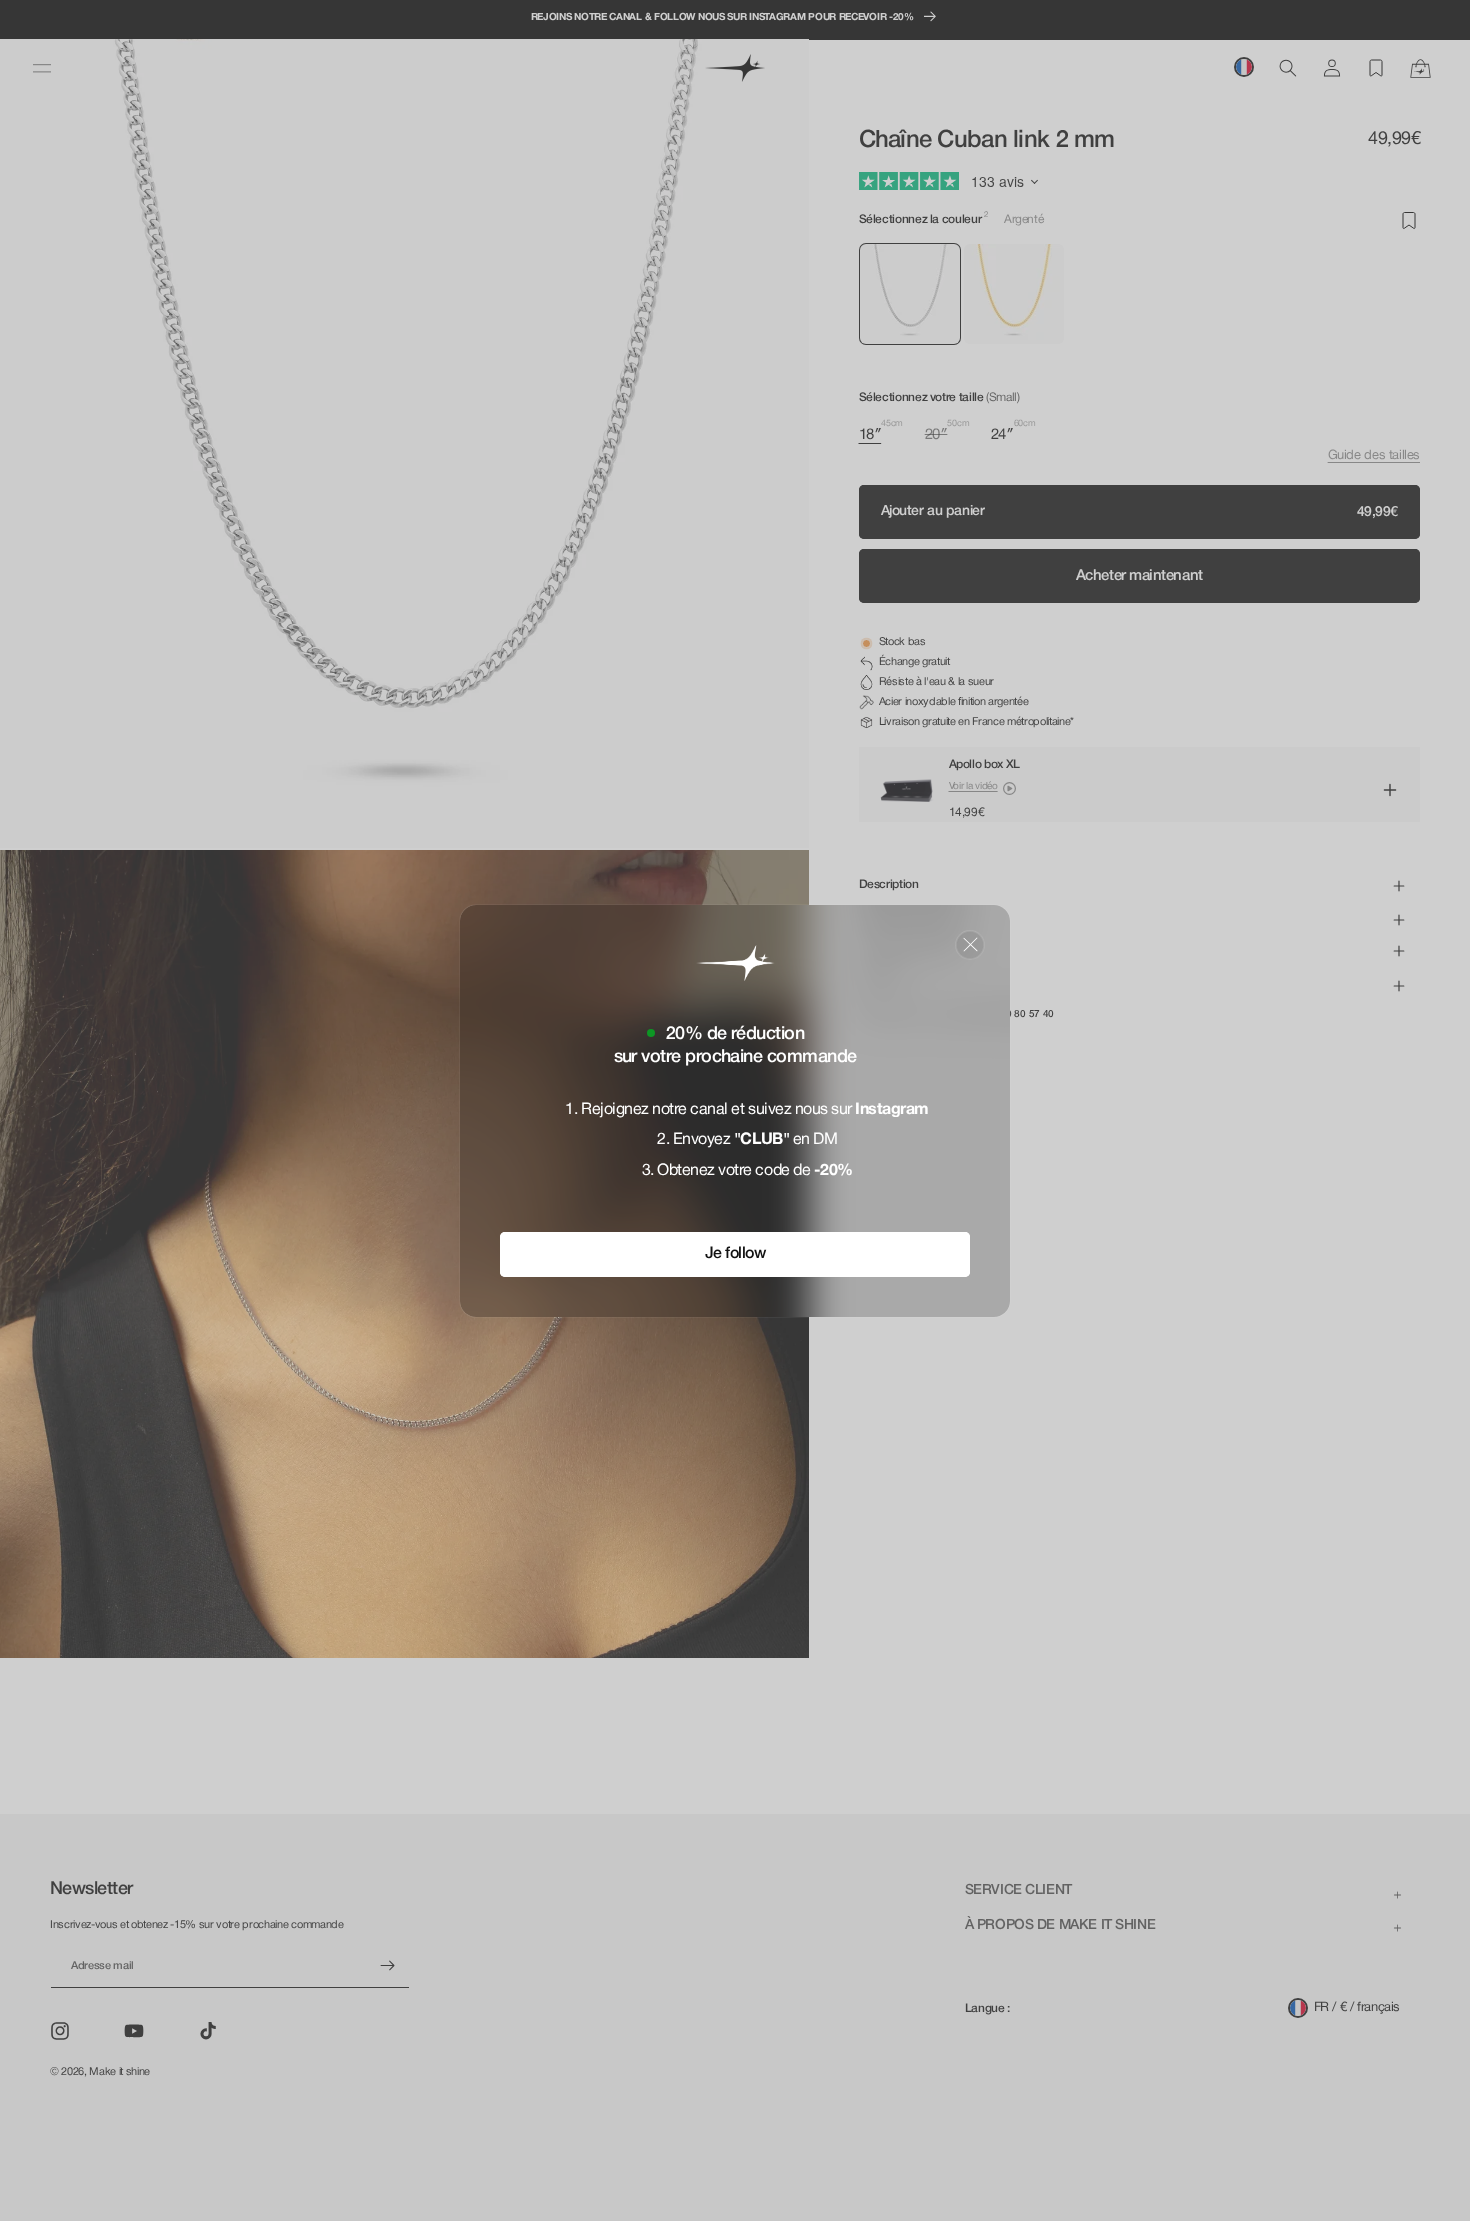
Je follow (735, 1253)
